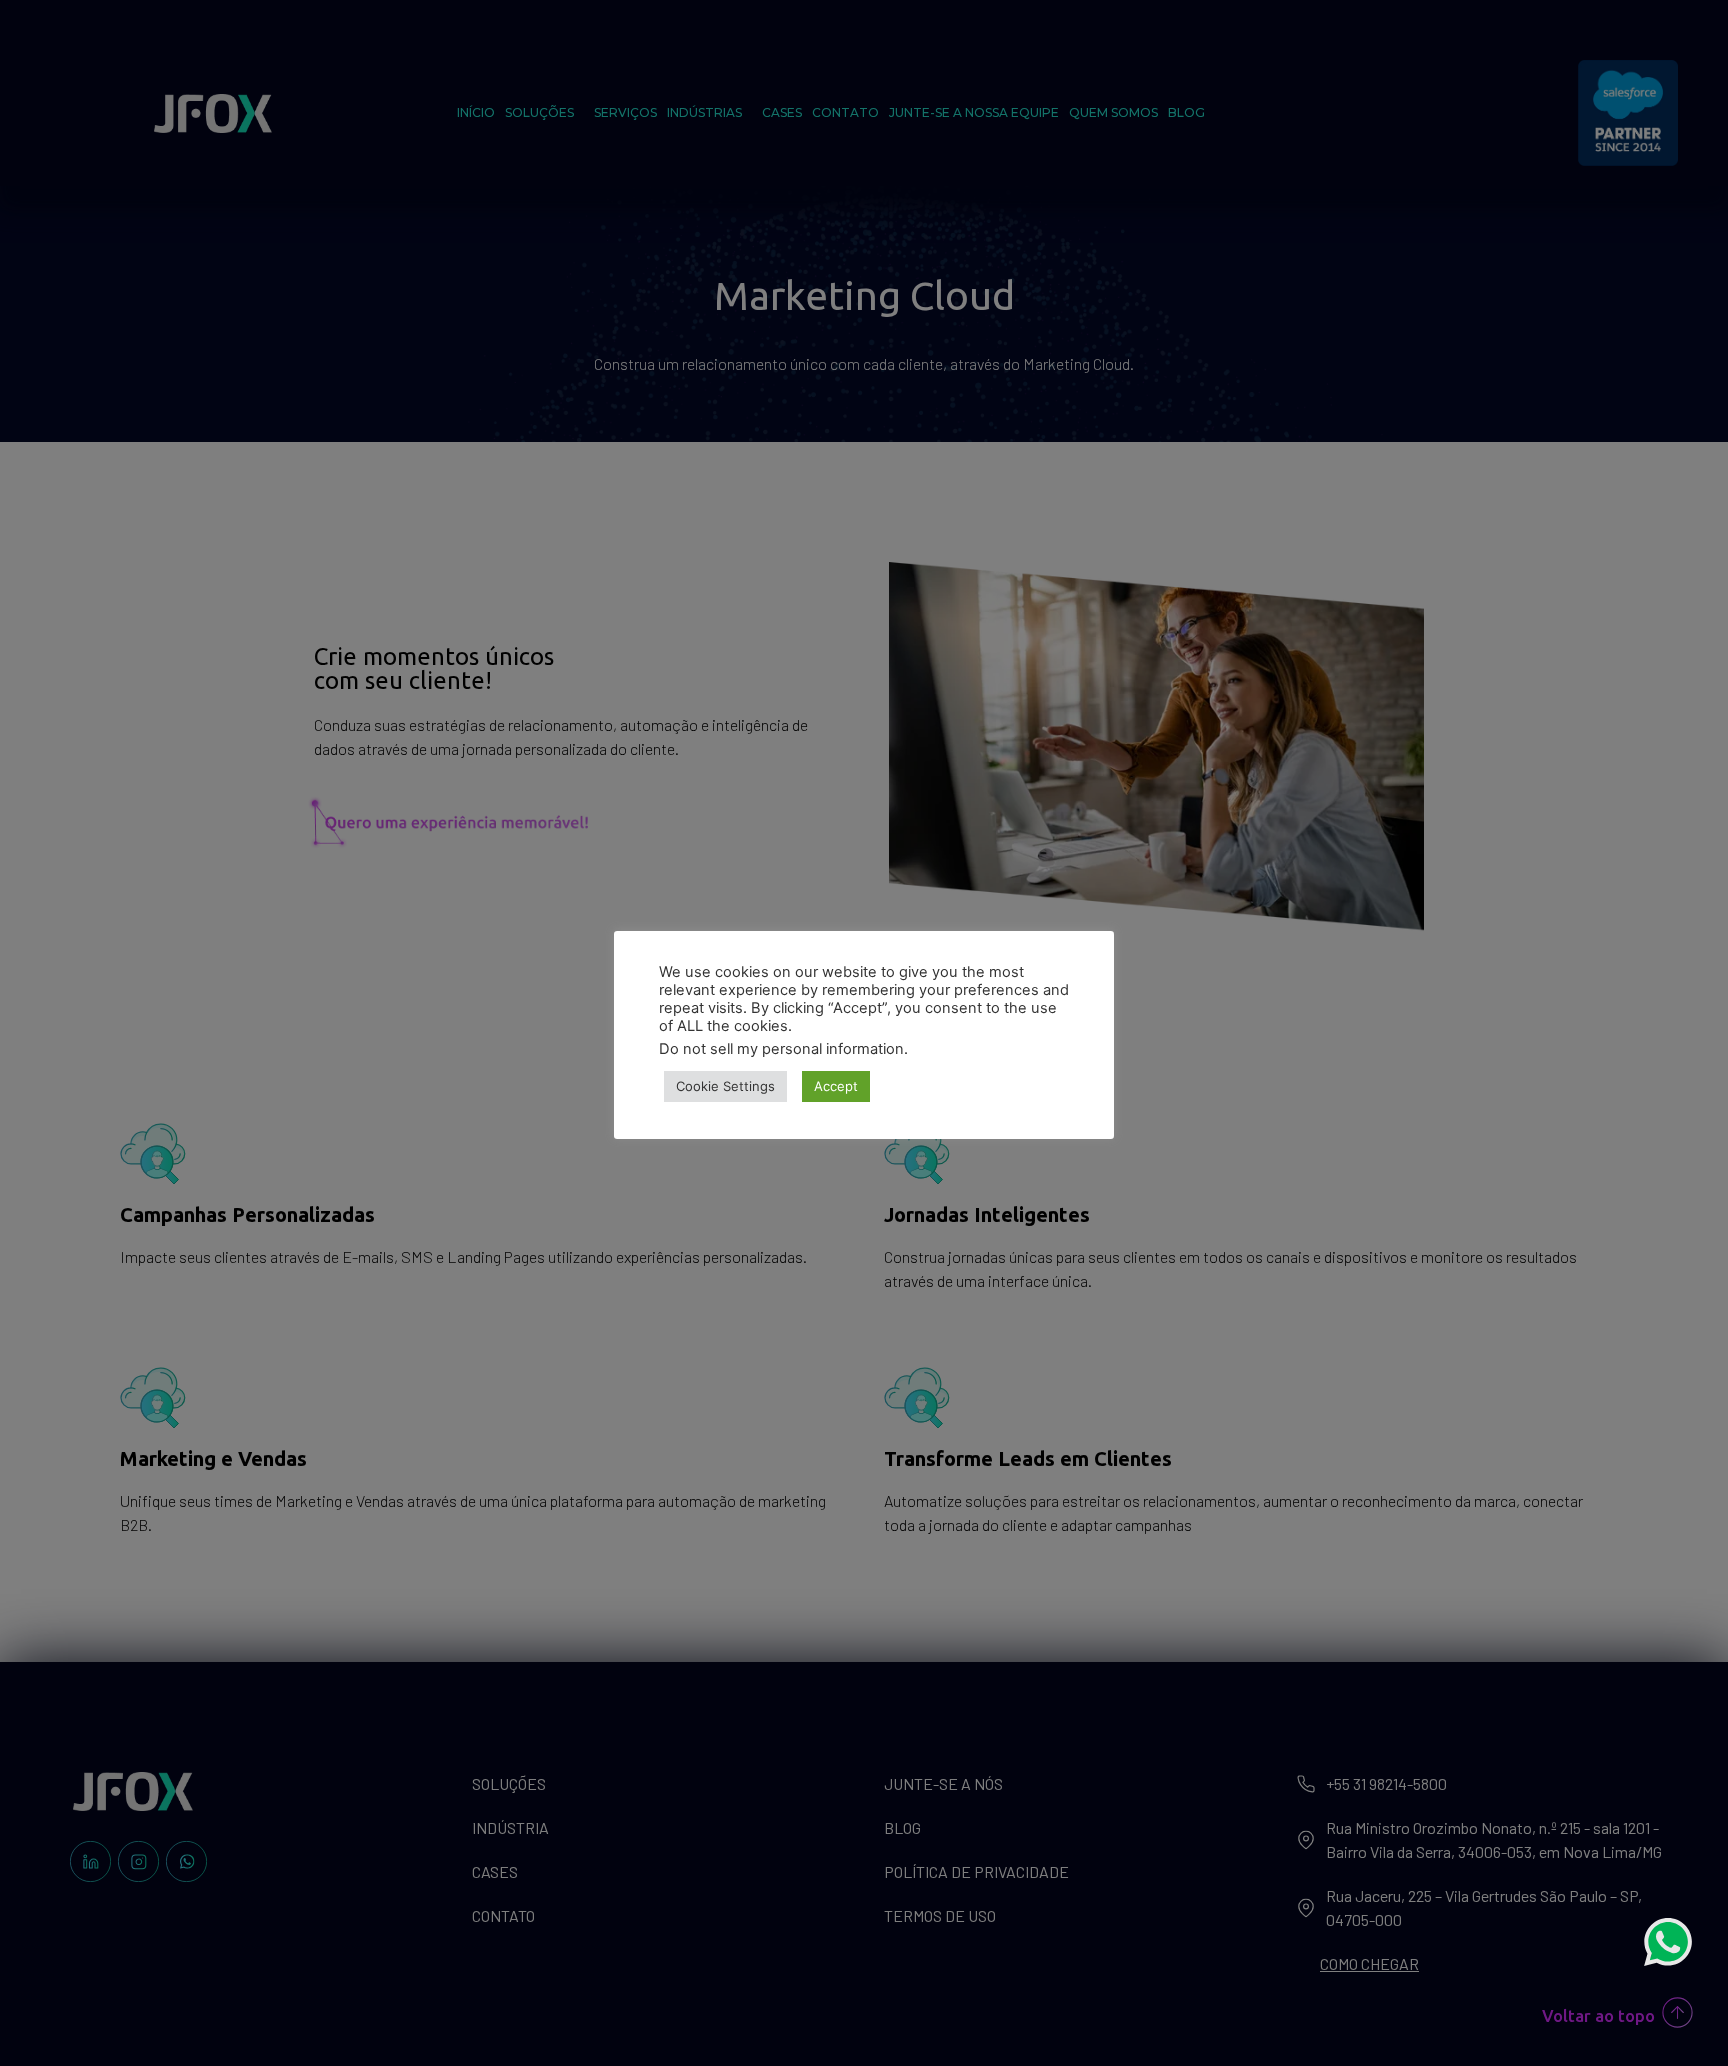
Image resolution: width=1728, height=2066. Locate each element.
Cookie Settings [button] (725, 1086)
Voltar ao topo (1598, 2015)
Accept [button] (836, 1086)
